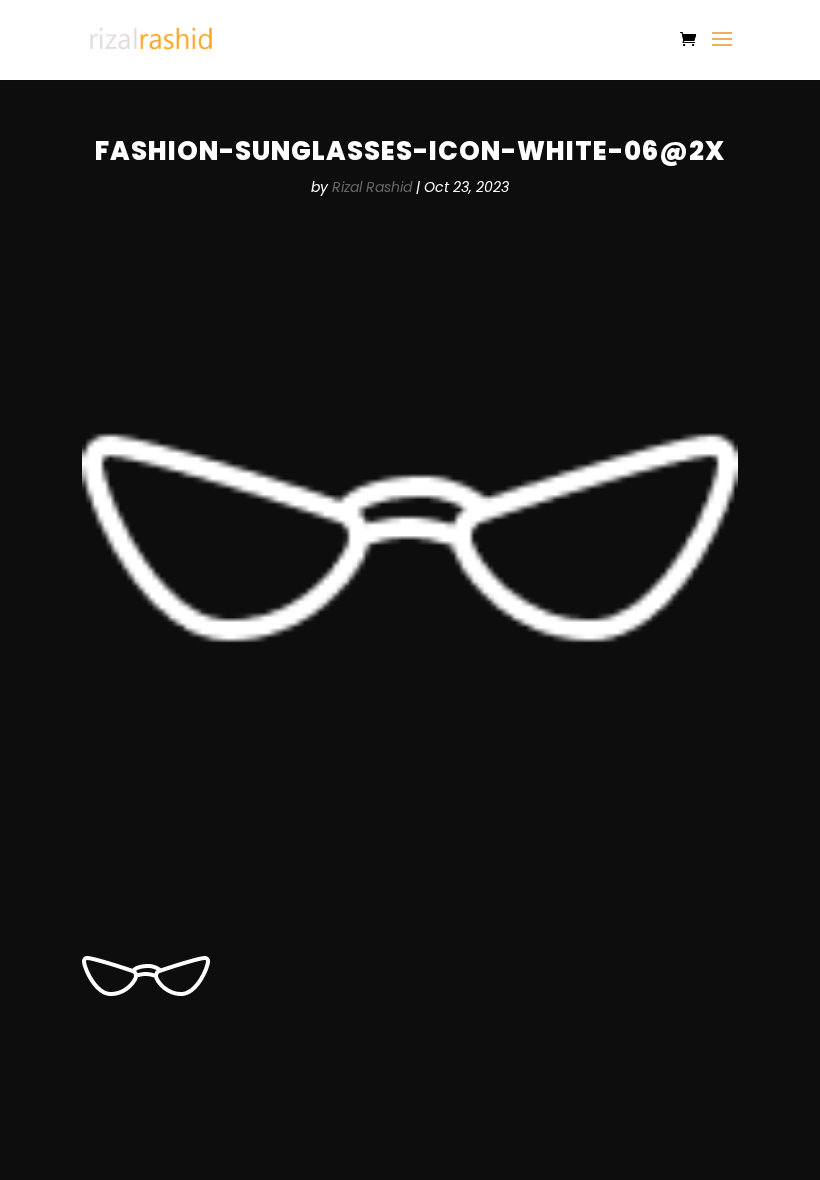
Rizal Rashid (372, 187)
